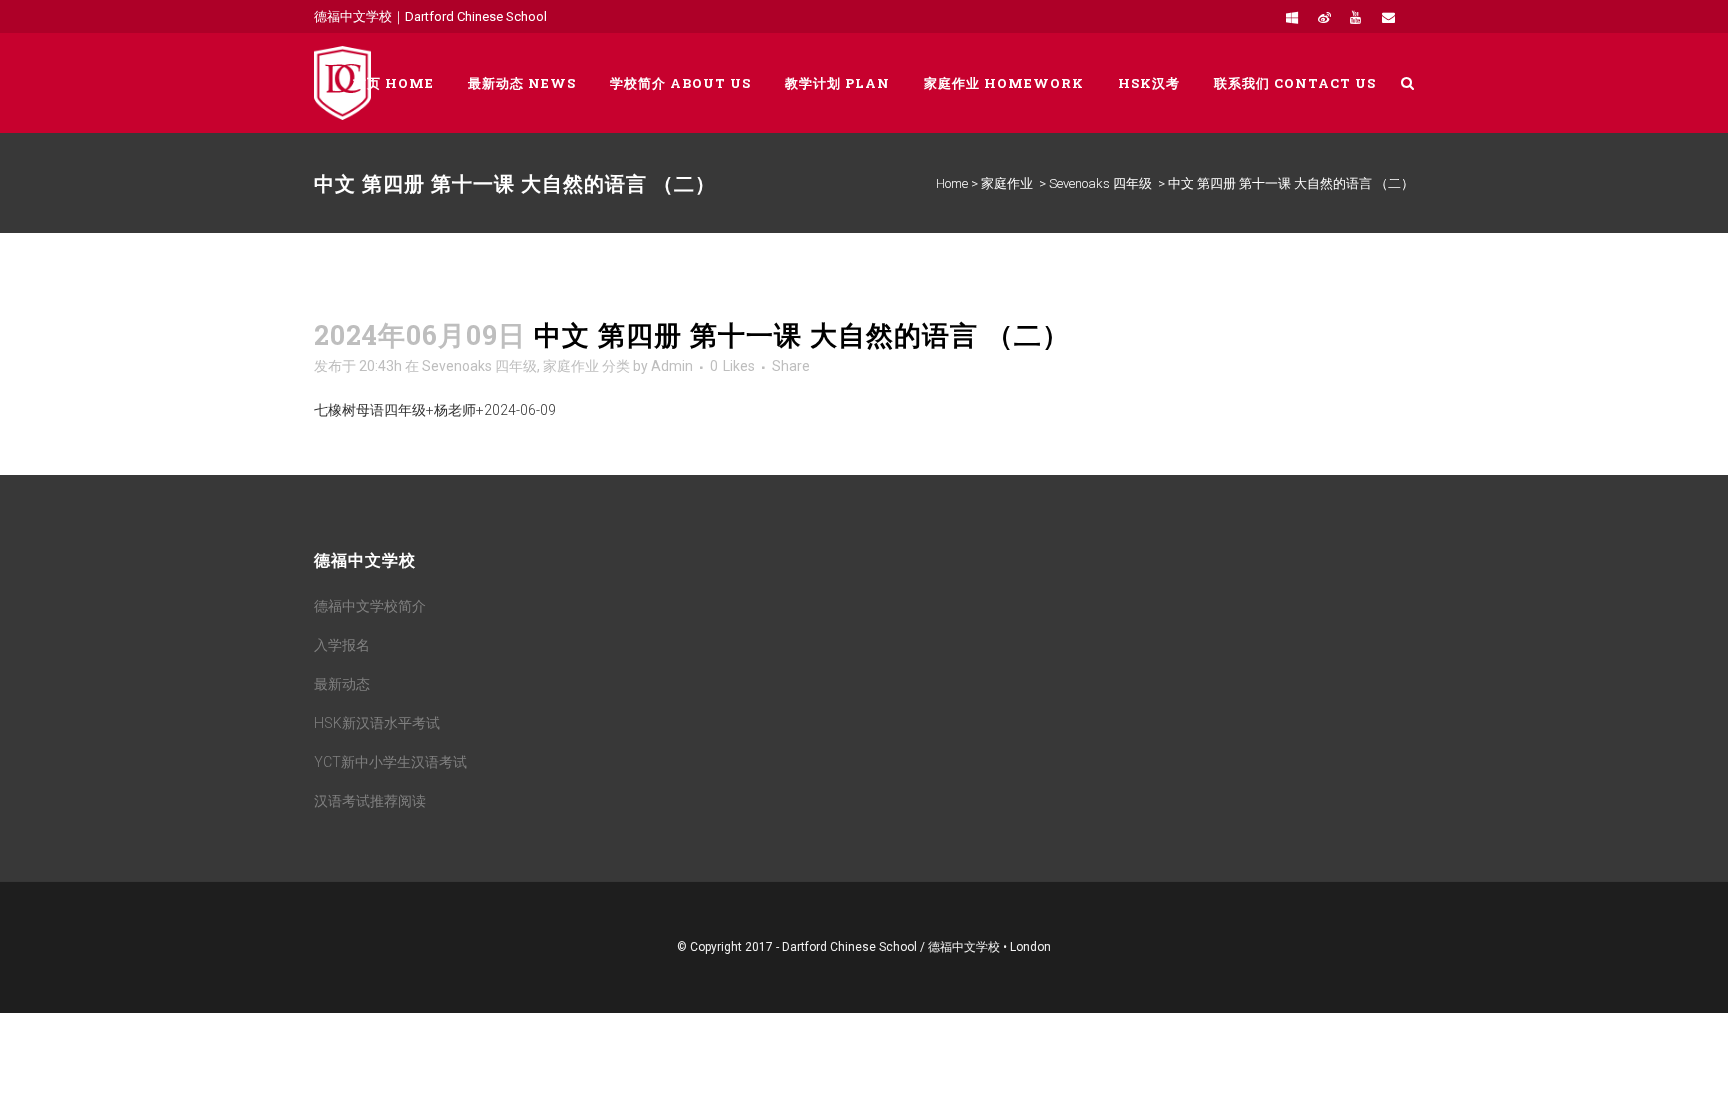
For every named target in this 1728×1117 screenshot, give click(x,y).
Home (952, 183)
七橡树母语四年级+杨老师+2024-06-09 (435, 410)
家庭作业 (1007, 183)
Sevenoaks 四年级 (1100, 183)
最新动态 (342, 684)
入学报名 (342, 645)
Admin (672, 366)
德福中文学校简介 (370, 606)
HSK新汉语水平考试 (377, 723)
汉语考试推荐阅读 (370, 801)
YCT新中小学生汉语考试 (390, 762)
